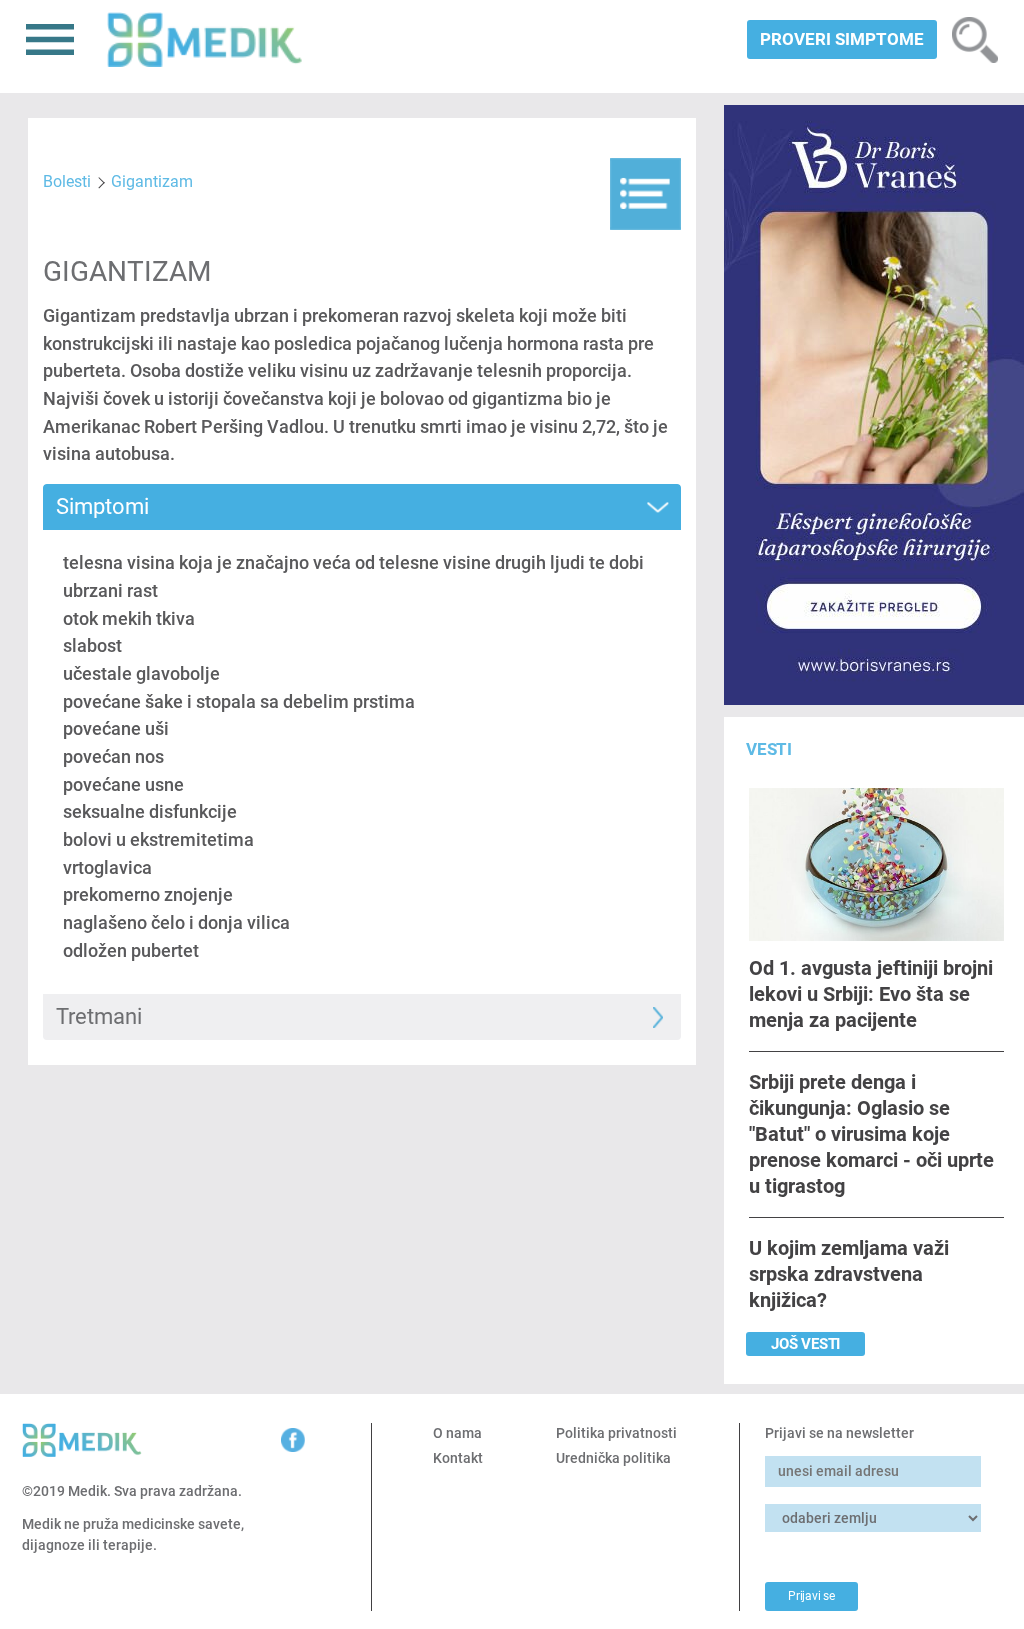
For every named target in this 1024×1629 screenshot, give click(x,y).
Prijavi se (811, 1596)
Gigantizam (152, 181)
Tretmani (99, 1016)
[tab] (362, 507)
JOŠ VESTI (805, 1344)
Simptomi (102, 506)
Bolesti (67, 181)
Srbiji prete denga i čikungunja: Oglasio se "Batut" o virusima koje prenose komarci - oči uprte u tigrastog (871, 1133)
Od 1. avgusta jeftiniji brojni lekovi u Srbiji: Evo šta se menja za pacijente (871, 993)
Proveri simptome (842, 39)
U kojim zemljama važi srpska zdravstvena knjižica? (849, 1274)
